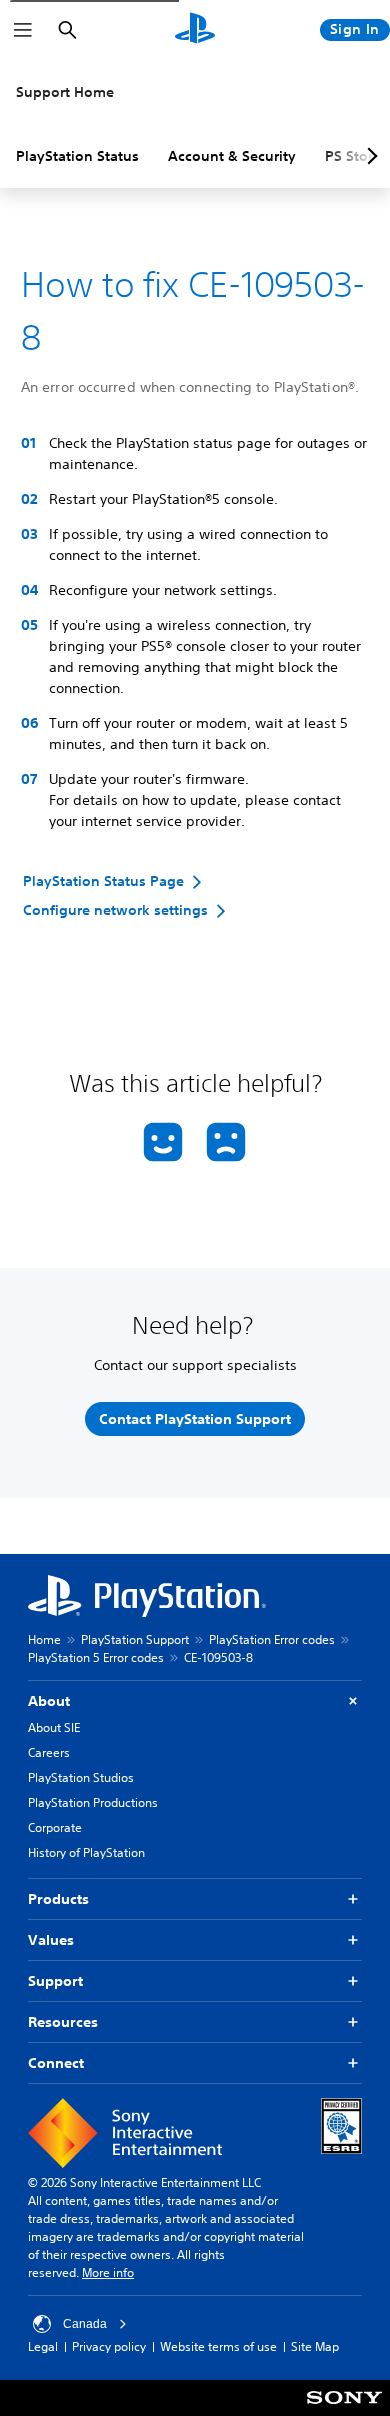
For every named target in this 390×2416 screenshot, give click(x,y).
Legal (43, 2346)
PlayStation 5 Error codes (96, 1657)
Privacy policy (109, 2346)
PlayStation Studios (81, 1777)
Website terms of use (218, 2346)
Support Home (65, 92)
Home (44, 1639)
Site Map (315, 2346)
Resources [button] (63, 2022)
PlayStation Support (135, 1639)
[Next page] (369, 156)
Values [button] (51, 1940)
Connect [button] (56, 2063)
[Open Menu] (23, 30)
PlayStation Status (77, 156)
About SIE (54, 1727)
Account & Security (232, 156)
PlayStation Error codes (272, 1639)
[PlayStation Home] (195, 30)
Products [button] (58, 1899)
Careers (49, 1752)
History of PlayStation (86, 1852)
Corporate (55, 1827)
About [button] (49, 1701)
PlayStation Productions (93, 1802)
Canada (85, 2324)
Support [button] (55, 1981)
